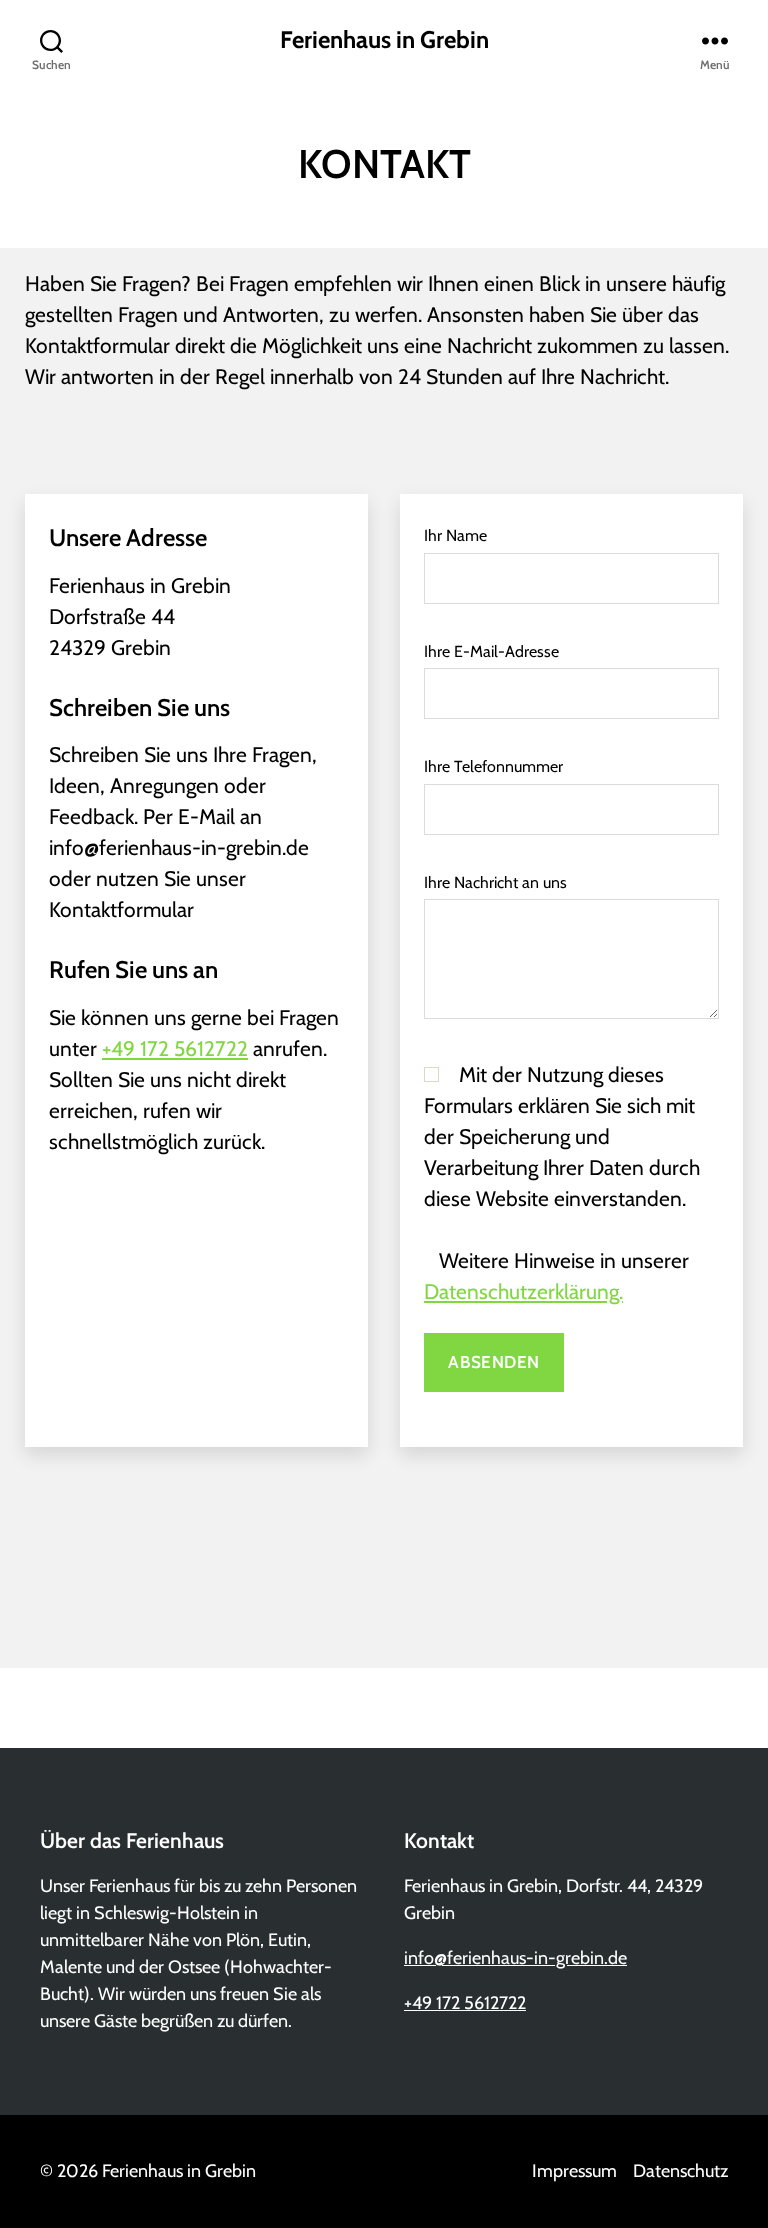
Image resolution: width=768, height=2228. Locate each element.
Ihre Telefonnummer (493, 766)
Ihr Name (455, 535)
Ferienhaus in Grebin (384, 40)
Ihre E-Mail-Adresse (491, 651)
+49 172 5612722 (175, 1048)
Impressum (574, 2171)
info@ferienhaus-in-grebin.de (515, 1958)
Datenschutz (680, 2171)
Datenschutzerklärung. (523, 1291)
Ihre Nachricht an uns (495, 882)
